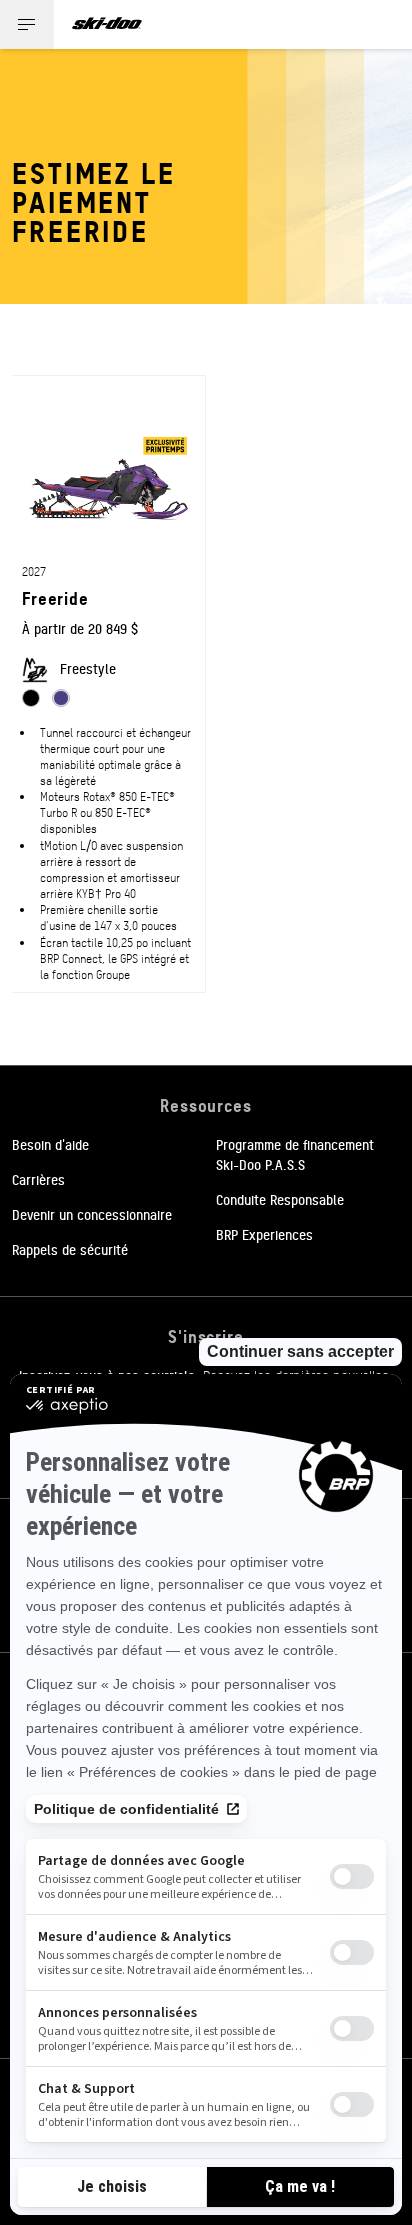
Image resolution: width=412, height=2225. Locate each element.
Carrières (38, 1179)
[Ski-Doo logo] (107, 24)
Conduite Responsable (280, 1199)
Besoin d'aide (50, 1144)
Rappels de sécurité (70, 1249)
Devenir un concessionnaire (92, 1214)
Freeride (55, 597)
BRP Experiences (264, 1234)
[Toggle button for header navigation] (27, 24)
